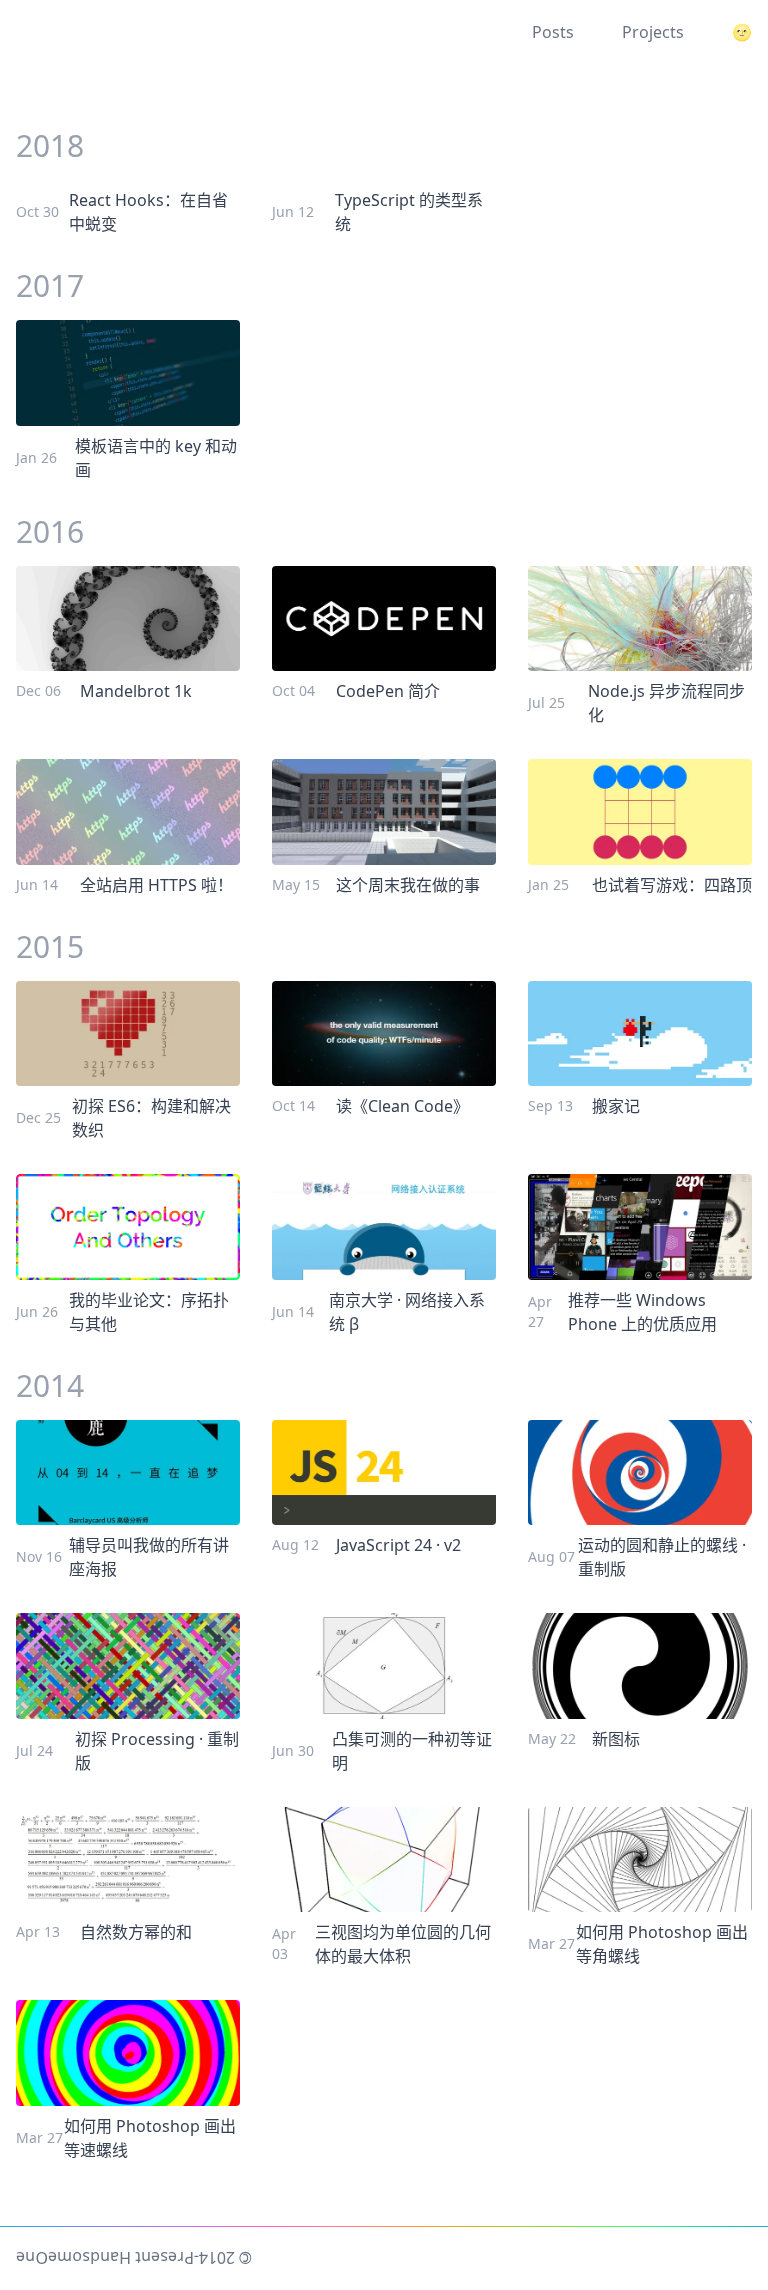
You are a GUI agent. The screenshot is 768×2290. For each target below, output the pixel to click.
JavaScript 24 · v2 (398, 1545)
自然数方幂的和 (136, 1932)
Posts (553, 32)
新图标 (616, 1739)
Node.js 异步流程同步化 (666, 703)
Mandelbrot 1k (136, 691)
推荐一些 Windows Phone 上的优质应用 (642, 1312)
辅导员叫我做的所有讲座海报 (149, 1557)
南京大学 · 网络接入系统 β (407, 1312)
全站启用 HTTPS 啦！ (156, 885)
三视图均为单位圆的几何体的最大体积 (403, 1944)
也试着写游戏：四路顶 (672, 885)
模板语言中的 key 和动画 (156, 458)
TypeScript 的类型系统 (409, 212)
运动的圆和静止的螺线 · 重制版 (662, 1557)
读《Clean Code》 (402, 1106)
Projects (653, 32)
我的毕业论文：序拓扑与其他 (149, 1312)
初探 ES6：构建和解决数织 (151, 1118)
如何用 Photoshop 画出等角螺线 (662, 1944)
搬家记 (616, 1106)
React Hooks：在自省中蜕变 (148, 212)
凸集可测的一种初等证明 (412, 1751)
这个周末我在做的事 (408, 885)
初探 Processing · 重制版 (157, 1751)
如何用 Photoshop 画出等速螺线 (150, 2138)
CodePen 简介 (388, 691)
